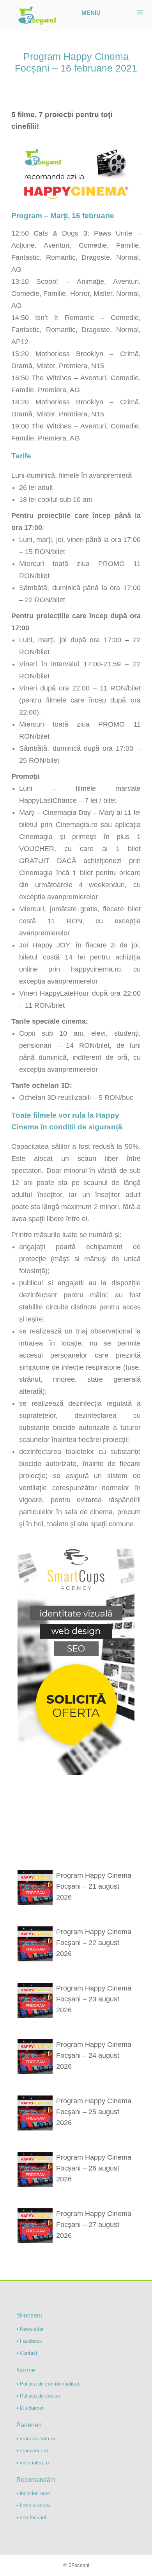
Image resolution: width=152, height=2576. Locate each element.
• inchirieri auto (33, 2493)
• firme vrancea (34, 2505)
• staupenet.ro (32, 2451)
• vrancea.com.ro (36, 2439)
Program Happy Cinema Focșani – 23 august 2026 (94, 1999)
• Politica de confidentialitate (49, 2384)
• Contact (27, 2353)
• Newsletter (30, 2329)
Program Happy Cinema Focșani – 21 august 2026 (94, 1886)
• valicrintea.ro (33, 2463)
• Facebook (29, 2341)
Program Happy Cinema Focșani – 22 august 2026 (94, 1943)
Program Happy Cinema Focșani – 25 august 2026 (94, 2112)
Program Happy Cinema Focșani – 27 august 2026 (94, 2225)
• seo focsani (31, 2517)
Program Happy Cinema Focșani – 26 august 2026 (94, 2168)
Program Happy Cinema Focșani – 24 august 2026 (94, 2055)
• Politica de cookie (38, 2396)
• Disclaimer (30, 2408)
